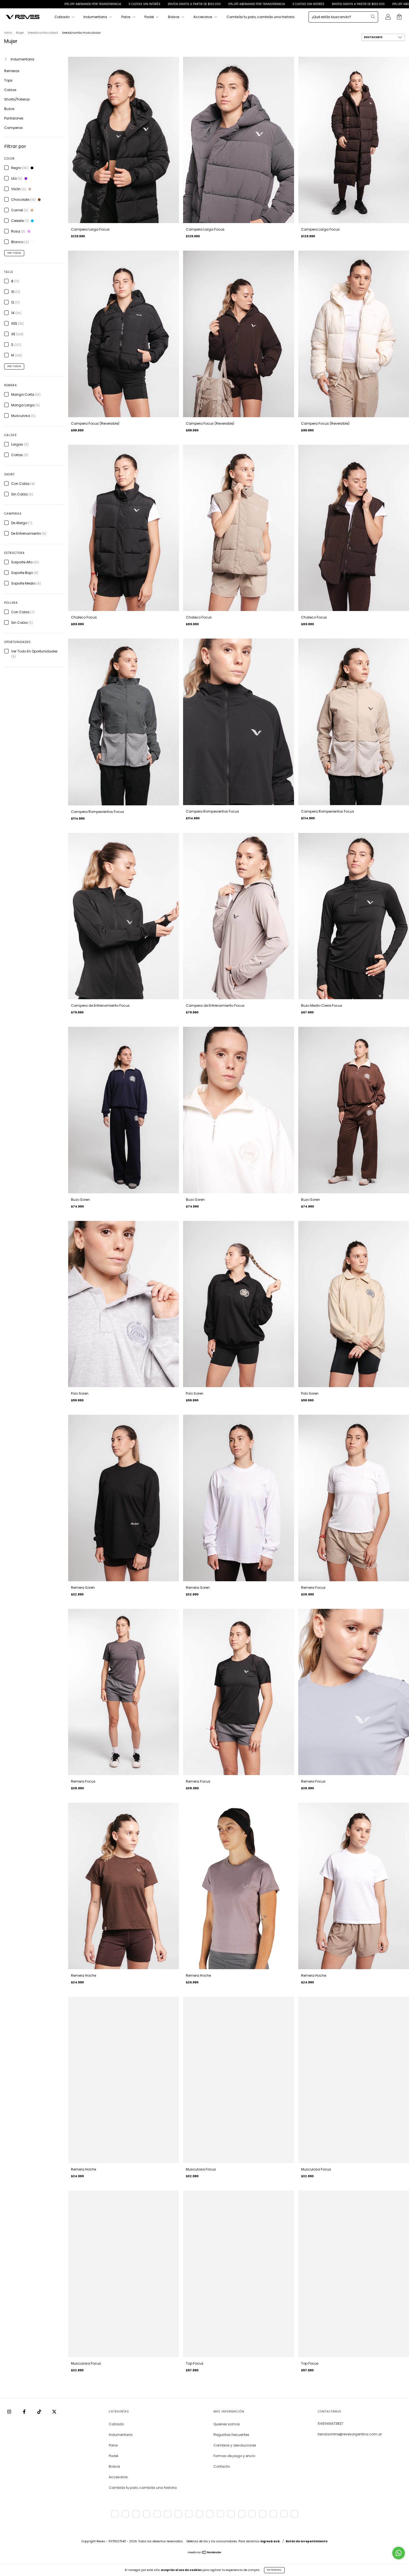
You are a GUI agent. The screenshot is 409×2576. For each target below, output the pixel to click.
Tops (8, 80)
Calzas (10, 90)
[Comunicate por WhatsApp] (399, 2553)
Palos (126, 17)
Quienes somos (227, 2424)
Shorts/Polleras (17, 99)
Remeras (12, 71)
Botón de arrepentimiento (307, 2541)
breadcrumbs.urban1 (43, 33)
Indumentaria (96, 17)
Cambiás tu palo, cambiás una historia (260, 17)
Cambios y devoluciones (235, 2445)
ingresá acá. (270, 2541)
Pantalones (14, 118)
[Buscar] (373, 16)
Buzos (9, 109)
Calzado (62, 17)
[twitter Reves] (54, 2412)
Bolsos (174, 17)
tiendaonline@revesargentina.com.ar (350, 2434)
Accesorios (203, 17)
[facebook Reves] (25, 2412)
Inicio (8, 33)
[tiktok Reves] (40, 2412)
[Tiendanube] (205, 2553)
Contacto (222, 2466)
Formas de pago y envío (234, 2456)
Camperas (13, 128)
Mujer (20, 33)
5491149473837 (331, 2424)
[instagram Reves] (10, 2412)
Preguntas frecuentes (231, 2435)
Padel (150, 17)
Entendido (274, 2570)
